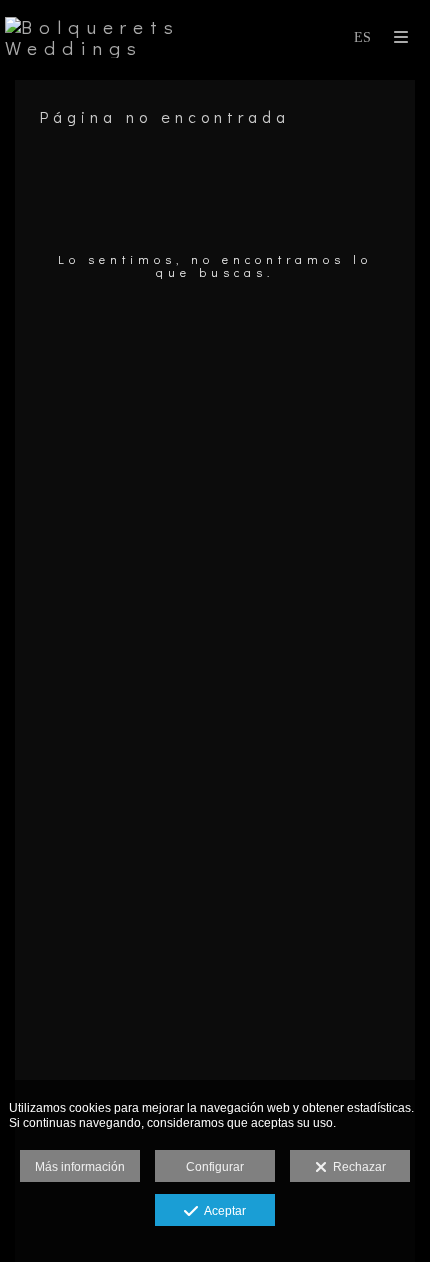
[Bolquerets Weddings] (110, 37)
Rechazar (356, 1167)
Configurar (215, 1167)
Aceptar (222, 1211)
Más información (80, 1167)
